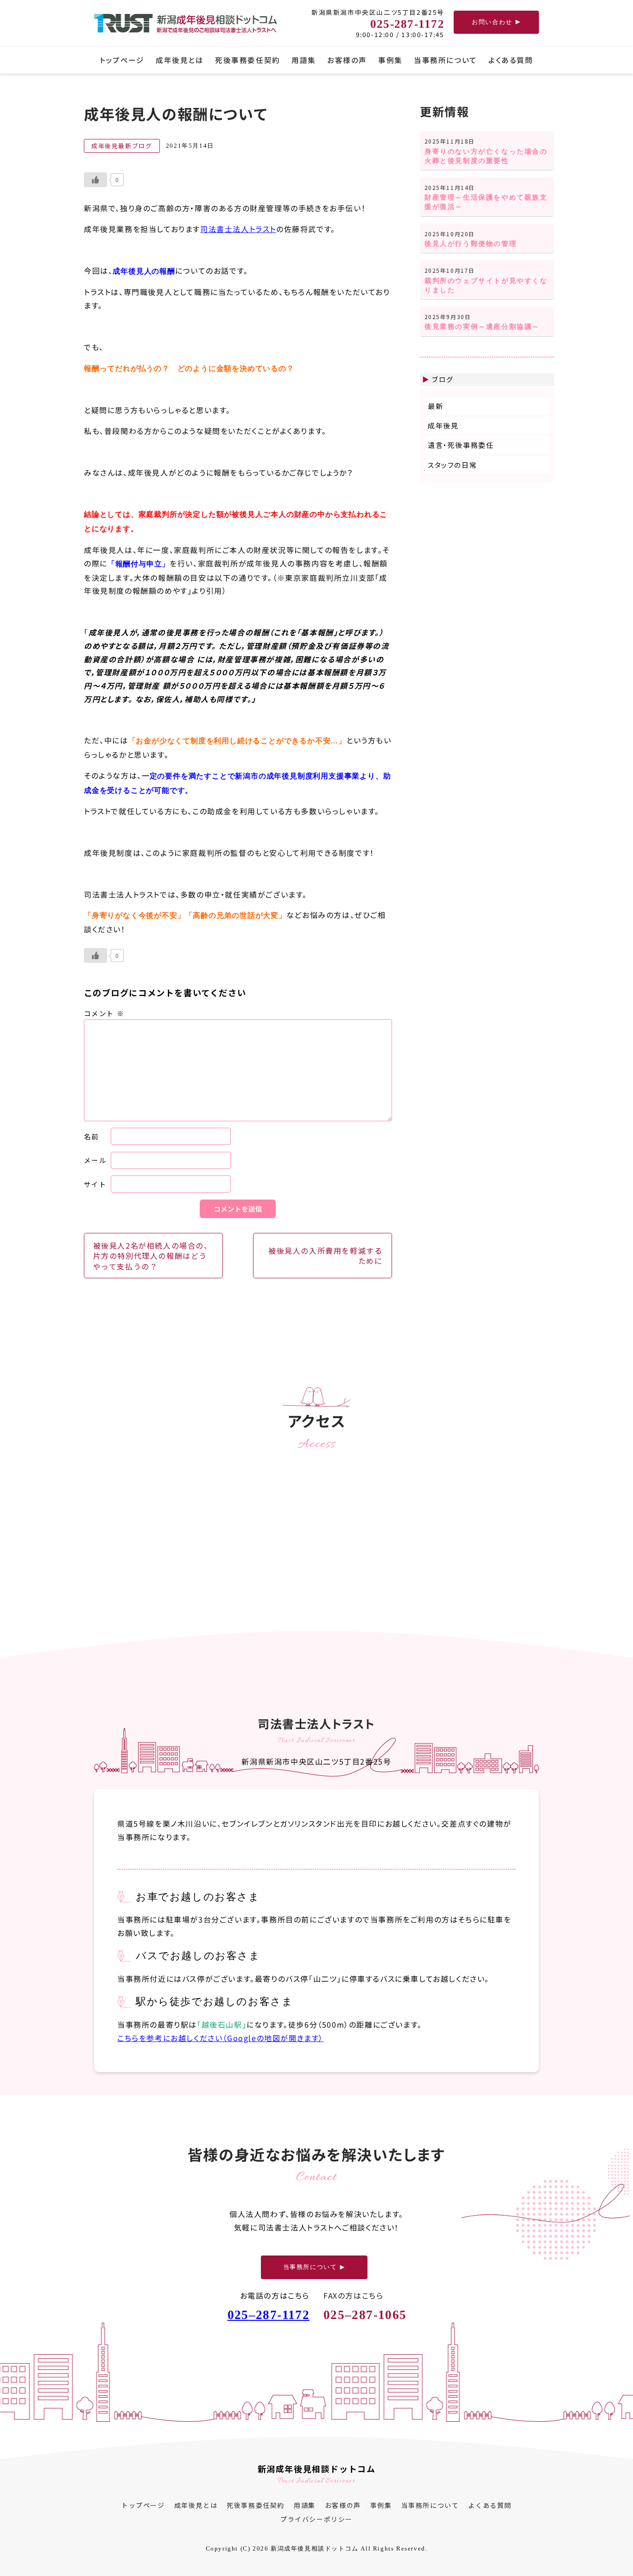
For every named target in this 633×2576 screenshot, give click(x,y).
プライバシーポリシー (316, 2519)
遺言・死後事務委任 (461, 445)
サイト (95, 1184)
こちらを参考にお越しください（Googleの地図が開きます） (220, 2037)
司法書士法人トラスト (238, 229)
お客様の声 (347, 60)
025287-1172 (269, 2315)
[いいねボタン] (95, 180)
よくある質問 (511, 60)
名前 (92, 1136)
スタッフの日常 (452, 465)
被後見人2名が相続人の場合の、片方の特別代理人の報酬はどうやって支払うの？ (153, 1256)
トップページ (122, 60)
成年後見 (443, 425)
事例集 (390, 60)
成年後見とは (180, 60)
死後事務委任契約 (247, 60)
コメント (104, 1013)
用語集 (304, 60)
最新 (435, 406)
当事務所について (445, 60)
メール (95, 1160)
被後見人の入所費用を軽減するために (325, 1256)
